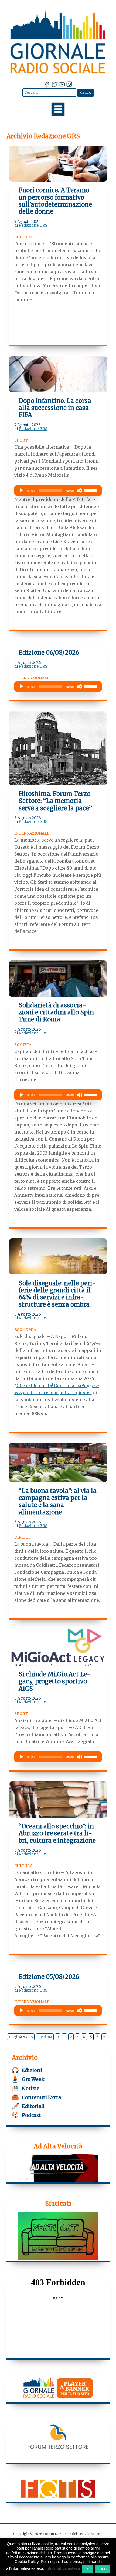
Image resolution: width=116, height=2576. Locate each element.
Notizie (31, 2088)
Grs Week (33, 2079)
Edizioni (32, 2070)
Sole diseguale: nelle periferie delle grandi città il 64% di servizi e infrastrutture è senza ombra (57, 1294)
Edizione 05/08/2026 (49, 1977)
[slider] (91, 490)
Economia (25, 1330)
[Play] (21, 490)
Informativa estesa (63, 2568)
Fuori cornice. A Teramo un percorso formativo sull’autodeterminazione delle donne (55, 201)
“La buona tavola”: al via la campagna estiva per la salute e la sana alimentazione (58, 1501)
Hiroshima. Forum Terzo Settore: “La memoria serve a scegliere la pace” (55, 801)
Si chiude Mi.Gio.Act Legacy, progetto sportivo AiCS (54, 1681)
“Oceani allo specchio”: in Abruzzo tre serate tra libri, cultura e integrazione (57, 1833)
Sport (21, 440)
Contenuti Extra (41, 2097)
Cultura (23, 237)
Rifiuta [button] (103, 2569)
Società (23, 1045)
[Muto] (80, 490)
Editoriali (33, 2106)
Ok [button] (88, 2569)
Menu (58, 109)
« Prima (45, 2037)
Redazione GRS (33, 225)
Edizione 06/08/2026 (49, 653)
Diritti (22, 1537)
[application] (58, 490)
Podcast (31, 2115)
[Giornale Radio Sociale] (58, 42)
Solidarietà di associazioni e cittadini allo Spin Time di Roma (56, 1012)
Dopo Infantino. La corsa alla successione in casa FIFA (55, 408)
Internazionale (32, 678)
